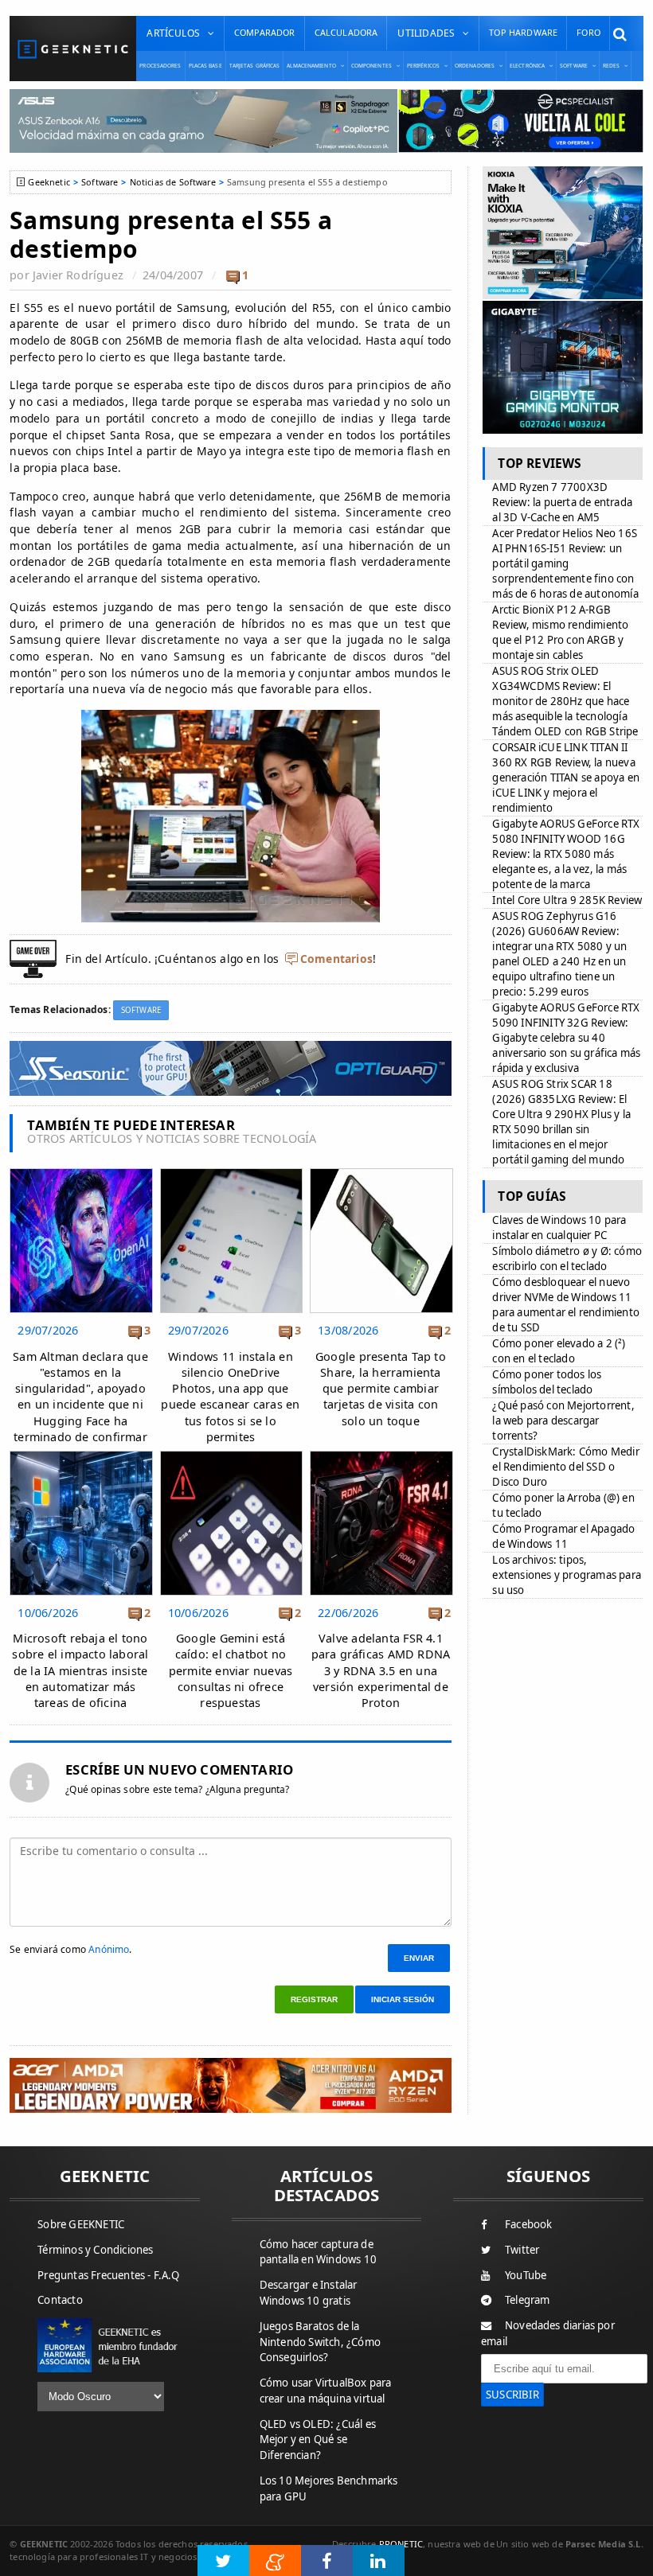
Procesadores (160, 66)
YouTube (526, 2275)
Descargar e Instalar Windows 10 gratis (309, 2293)
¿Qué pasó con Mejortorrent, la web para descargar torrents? (563, 1421)
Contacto (60, 2300)
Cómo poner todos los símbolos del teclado (547, 1382)
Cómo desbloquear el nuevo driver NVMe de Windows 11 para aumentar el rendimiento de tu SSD (566, 1305)
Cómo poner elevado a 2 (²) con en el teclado (559, 1351)
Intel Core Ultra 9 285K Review (567, 900)
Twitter (522, 2250)
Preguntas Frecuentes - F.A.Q (108, 2275)
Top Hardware (523, 32)
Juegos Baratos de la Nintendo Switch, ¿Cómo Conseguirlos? (320, 2342)
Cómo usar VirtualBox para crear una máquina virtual (326, 2391)
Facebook (529, 2224)
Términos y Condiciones (95, 2250)
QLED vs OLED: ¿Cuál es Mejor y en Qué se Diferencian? (318, 2440)
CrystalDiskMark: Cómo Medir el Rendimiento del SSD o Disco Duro (565, 1467)
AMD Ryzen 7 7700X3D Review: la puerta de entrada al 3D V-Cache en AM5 (562, 502)
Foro (588, 32)
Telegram (528, 2300)
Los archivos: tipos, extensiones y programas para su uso (567, 1575)
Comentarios (336, 959)
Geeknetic (49, 182)
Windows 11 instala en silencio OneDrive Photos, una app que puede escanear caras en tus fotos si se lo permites (230, 1397)
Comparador (265, 32)
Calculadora (346, 32)
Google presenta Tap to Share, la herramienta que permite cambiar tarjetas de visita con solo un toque (381, 1389)
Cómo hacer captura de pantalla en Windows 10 (318, 2252)
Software (100, 182)
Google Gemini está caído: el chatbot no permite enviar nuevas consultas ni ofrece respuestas (231, 1670)
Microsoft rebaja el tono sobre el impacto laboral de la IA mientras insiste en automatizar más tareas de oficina (80, 1670)
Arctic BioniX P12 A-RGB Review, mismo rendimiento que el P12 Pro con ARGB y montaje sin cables (560, 632)
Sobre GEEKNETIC (81, 2224)
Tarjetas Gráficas (255, 66)
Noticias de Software (173, 182)
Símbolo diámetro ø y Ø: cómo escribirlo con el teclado (567, 1259)
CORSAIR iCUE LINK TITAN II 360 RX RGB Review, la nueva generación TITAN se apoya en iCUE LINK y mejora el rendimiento (566, 777)
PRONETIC (401, 2544)
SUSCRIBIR (512, 2395)
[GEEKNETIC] (73, 49)
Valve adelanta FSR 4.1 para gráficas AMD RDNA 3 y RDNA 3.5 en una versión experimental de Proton (381, 1670)
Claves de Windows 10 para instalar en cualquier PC (559, 1228)
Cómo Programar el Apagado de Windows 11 (563, 1536)
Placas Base (205, 66)
